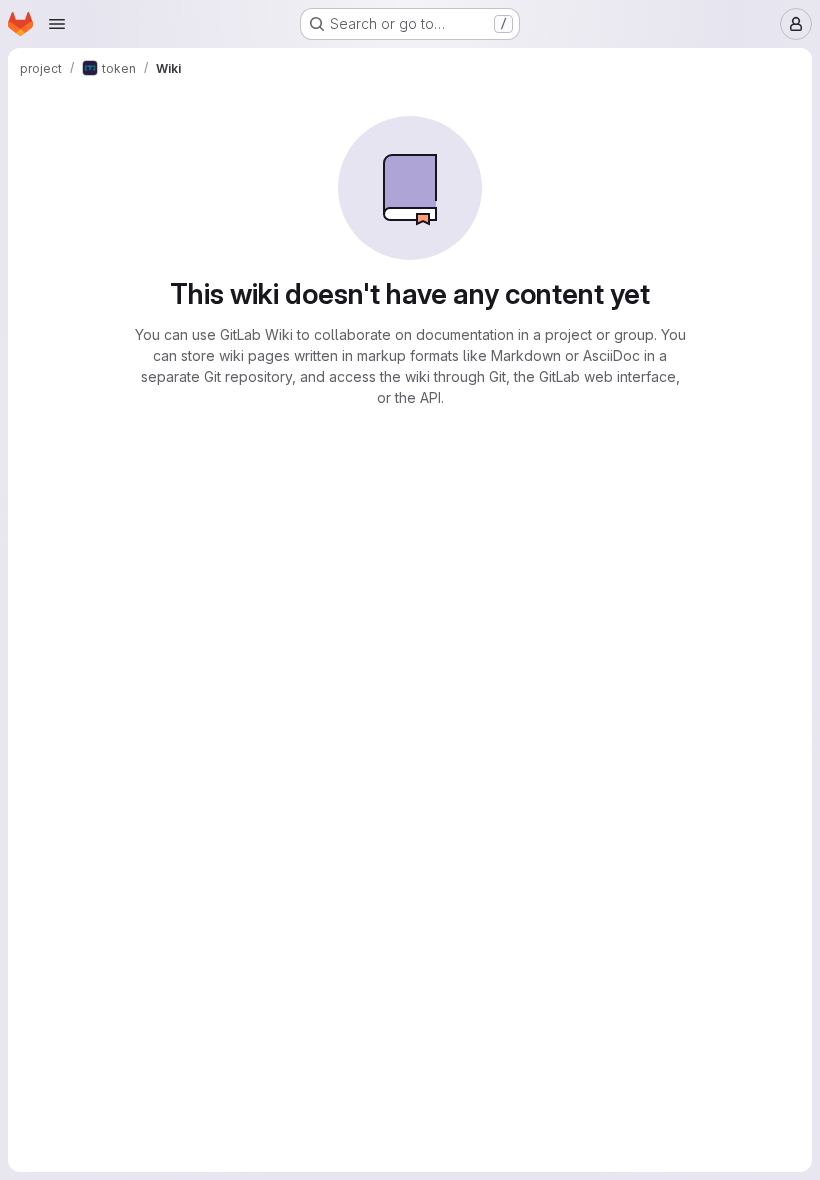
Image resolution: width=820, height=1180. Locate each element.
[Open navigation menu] (57, 24)
